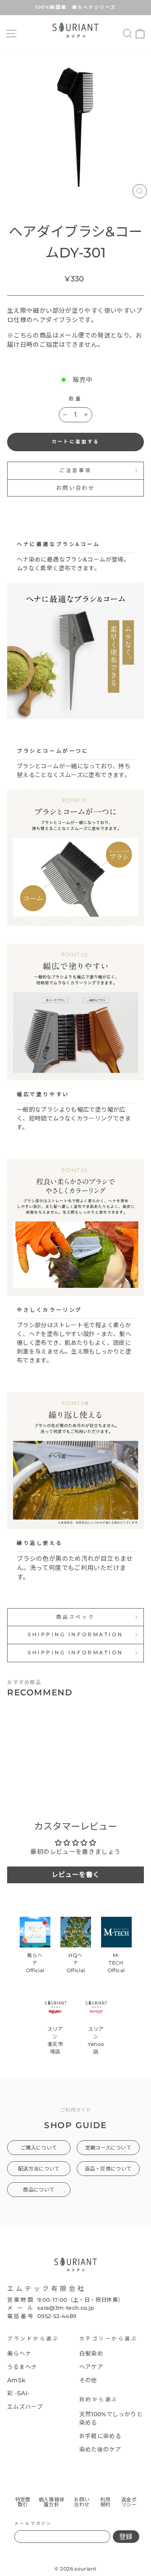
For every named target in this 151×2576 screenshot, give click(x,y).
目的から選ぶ (99, 2399)
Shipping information (75, 1635)
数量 (75, 399)
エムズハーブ (25, 2407)
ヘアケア (91, 2367)
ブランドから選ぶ (33, 2339)
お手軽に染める (100, 2436)
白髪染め (91, 2353)
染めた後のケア (100, 2449)
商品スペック (75, 1617)
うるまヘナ (22, 2367)
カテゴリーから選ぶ (109, 2339)
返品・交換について (108, 2169)
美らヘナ (19, 2353)
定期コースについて (108, 2148)
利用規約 (105, 2502)
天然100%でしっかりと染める (111, 2418)
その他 (88, 2380)
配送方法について (39, 2169)
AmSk (16, 2380)
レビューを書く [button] (76, 1875)
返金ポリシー (129, 2502)
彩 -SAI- (18, 2393)
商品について (39, 2190)
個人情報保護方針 (52, 2502)
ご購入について (39, 2148)
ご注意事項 (75, 470)
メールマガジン (33, 2523)
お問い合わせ (75, 488)
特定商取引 (23, 2502)
